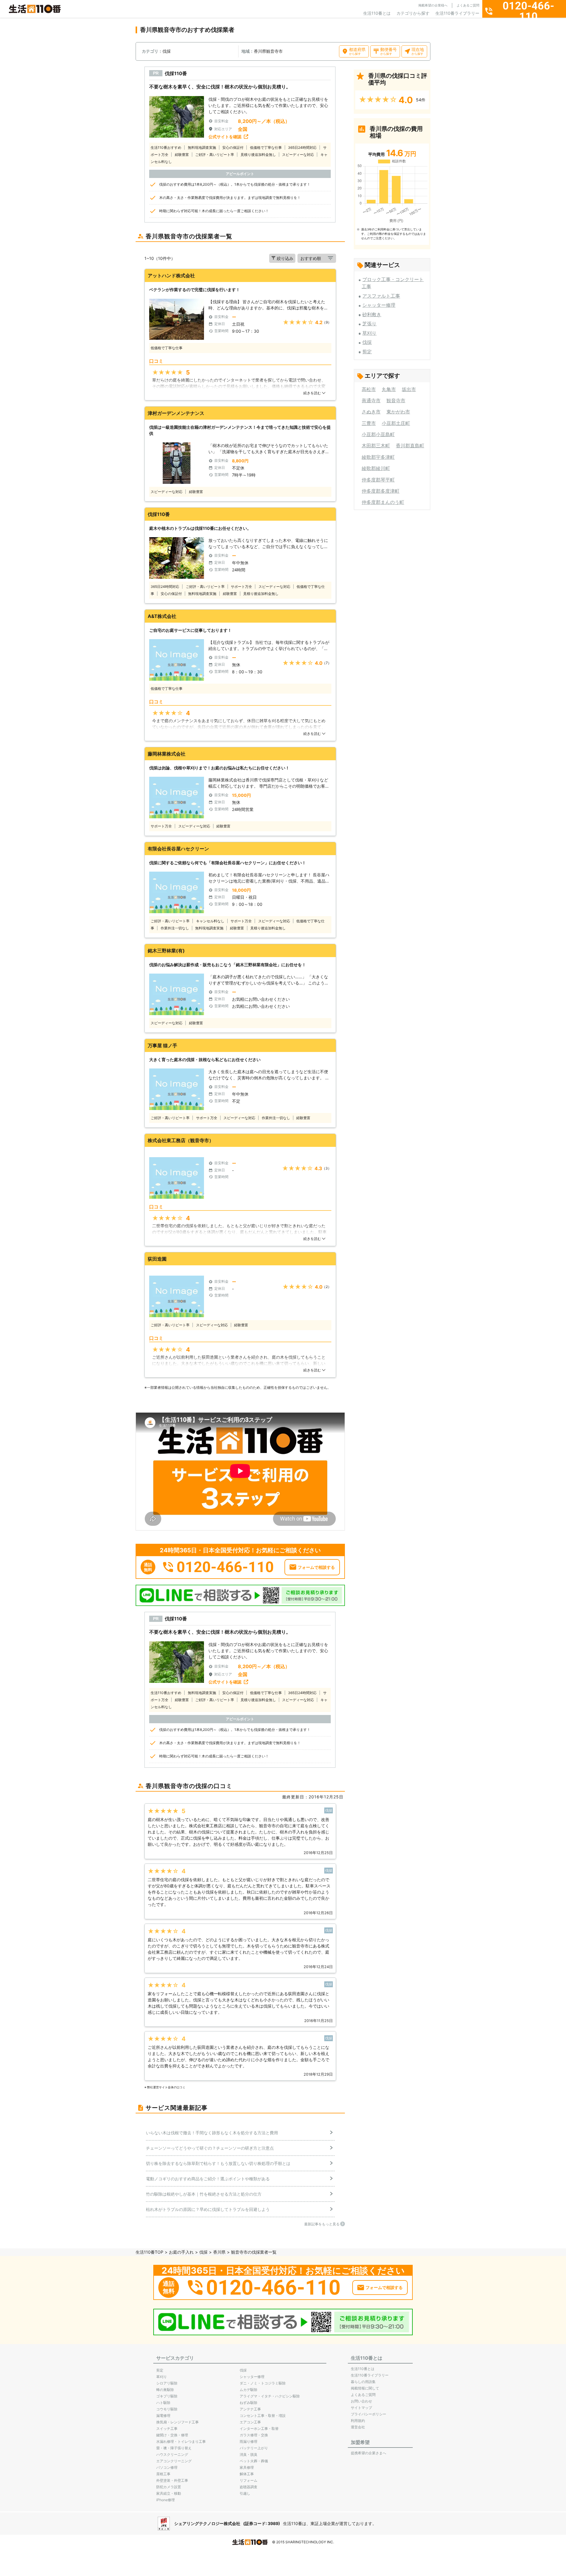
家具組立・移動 (169, 2493)
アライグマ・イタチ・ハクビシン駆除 (270, 2396)
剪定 (367, 352)
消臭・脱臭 (249, 2454)
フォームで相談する (316, 1567)
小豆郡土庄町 (396, 423)
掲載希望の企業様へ (433, 5)
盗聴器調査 (249, 2487)
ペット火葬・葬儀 (254, 2461)
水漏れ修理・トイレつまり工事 (181, 2441)
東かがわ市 (398, 412)
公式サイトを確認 (225, 137)
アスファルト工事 (381, 296)
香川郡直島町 (410, 446)
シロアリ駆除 (167, 2383)
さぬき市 (371, 412)
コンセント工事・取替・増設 (263, 2416)
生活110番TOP (149, 2252)
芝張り (369, 324)
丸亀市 (389, 389)
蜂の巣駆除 (165, 2390)
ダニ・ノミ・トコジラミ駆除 (263, 2383)
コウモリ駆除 (167, 2409)
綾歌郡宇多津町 (378, 457)
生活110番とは (377, 13)
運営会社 (358, 2427)
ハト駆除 (163, 2403)
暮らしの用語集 (363, 2382)
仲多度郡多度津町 (381, 491)
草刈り (369, 333)
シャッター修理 (379, 305)
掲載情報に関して (365, 2388)
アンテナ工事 (250, 2409)
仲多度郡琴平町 (378, 480)
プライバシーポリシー (368, 2414)
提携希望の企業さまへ (368, 2453)
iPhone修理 (166, 2500)
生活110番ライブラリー (457, 13)
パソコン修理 (167, 2467)
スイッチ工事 (167, 2429)
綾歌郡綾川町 (376, 468)
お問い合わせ (361, 2401)
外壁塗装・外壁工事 (172, 2480)
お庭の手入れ (181, 2252)
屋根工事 (163, 2474)
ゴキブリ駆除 (167, 2396)
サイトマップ (361, 2408)
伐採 (367, 342)
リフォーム (249, 2480)
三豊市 (369, 423)
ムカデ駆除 (249, 2390)
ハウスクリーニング (172, 2454)
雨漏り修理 (249, 2441)
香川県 (219, 2252)
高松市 (369, 389)
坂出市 (409, 389)
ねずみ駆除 (249, 2403)
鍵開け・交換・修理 (172, 2435)
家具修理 (247, 2467)
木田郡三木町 (376, 446)
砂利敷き (372, 314)
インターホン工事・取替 (259, 2429)
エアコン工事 (250, 2422)
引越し (245, 2493)
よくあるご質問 (468, 5)
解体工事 (247, 2474)
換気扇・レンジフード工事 (177, 2422)
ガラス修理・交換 (254, 2435)
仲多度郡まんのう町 (383, 502)
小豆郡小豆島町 (378, 434)
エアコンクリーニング (174, 2461)
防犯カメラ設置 (169, 2487)
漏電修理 (163, 2416)
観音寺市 (396, 400)
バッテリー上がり (254, 2448)
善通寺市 (371, 400)
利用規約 (358, 2421)
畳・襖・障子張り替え (174, 2448)
